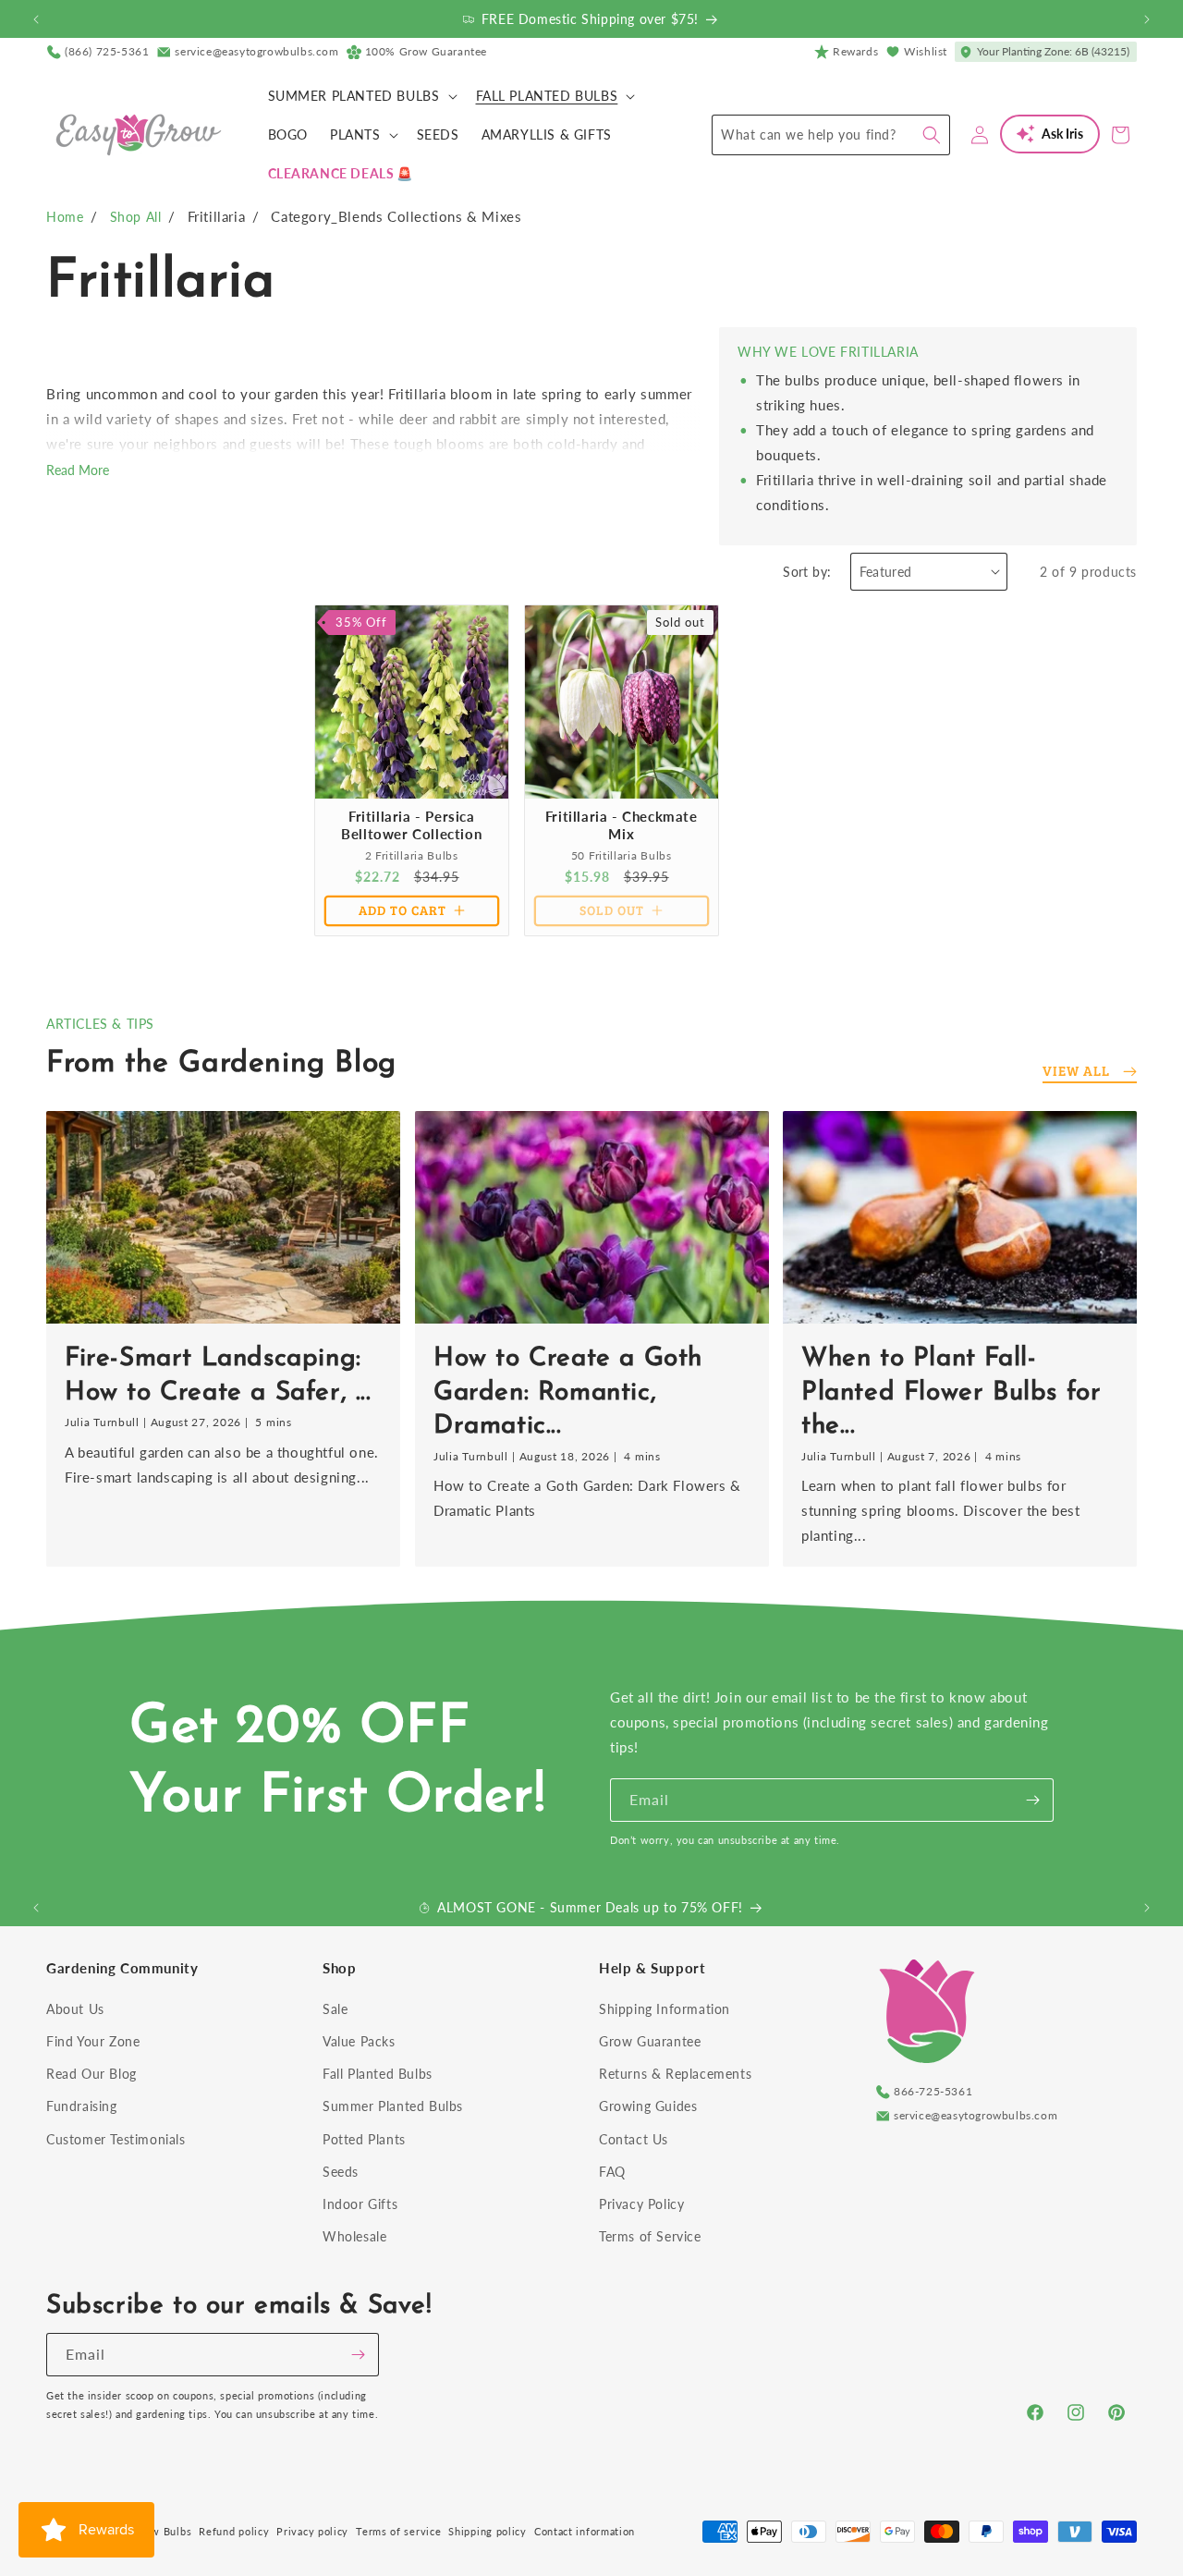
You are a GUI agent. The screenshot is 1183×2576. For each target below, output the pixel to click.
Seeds (341, 2172)
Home (65, 217)
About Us (75, 2009)
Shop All (136, 217)
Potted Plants (364, 2139)
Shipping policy (488, 2531)
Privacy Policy (641, 2204)
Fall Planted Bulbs (378, 2074)
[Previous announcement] (36, 19)
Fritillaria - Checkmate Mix (621, 824)
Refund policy (234, 2531)
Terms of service (398, 2531)
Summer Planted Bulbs (393, 2106)
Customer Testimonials (116, 2139)
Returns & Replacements (675, 2074)
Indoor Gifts (360, 2204)
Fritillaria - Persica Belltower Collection (411, 824)
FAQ (612, 2172)
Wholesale (354, 2236)
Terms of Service (650, 2236)
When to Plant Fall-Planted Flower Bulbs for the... (951, 1393)
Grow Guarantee (650, 2041)
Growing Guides (648, 2106)
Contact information (585, 2531)
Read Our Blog (91, 2074)
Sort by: (807, 572)
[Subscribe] (1032, 1800)
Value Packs (359, 2041)
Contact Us (634, 2139)
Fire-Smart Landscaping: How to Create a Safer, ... (218, 1376)
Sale (335, 2009)
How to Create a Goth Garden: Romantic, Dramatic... (568, 1393)
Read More (78, 470)
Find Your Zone (93, 2041)
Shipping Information (665, 2009)
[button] (361, 96)
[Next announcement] (1147, 19)
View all (1076, 1070)
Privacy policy (312, 2531)
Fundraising (82, 2106)
